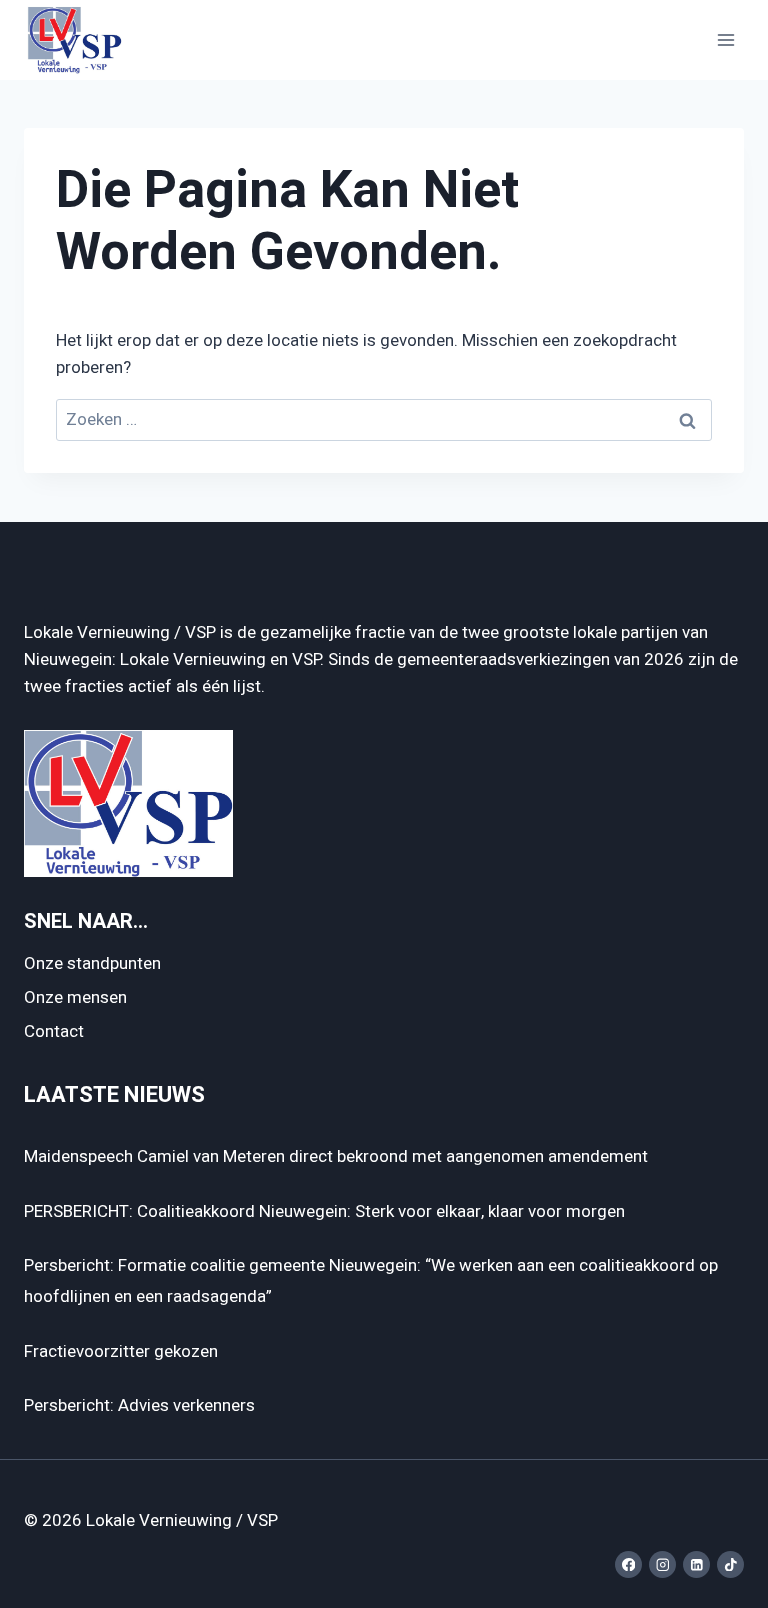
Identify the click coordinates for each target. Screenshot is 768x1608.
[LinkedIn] (696, 1564)
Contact (54, 1031)
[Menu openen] (725, 39)
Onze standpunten (92, 963)
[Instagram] (662, 1564)
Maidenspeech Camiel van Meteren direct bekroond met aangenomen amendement (336, 1156)
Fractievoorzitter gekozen (121, 1351)
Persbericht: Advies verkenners (139, 1405)
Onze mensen (75, 997)
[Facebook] (628, 1564)
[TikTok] (730, 1564)
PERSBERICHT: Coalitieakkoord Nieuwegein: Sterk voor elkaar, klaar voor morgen (324, 1211)
